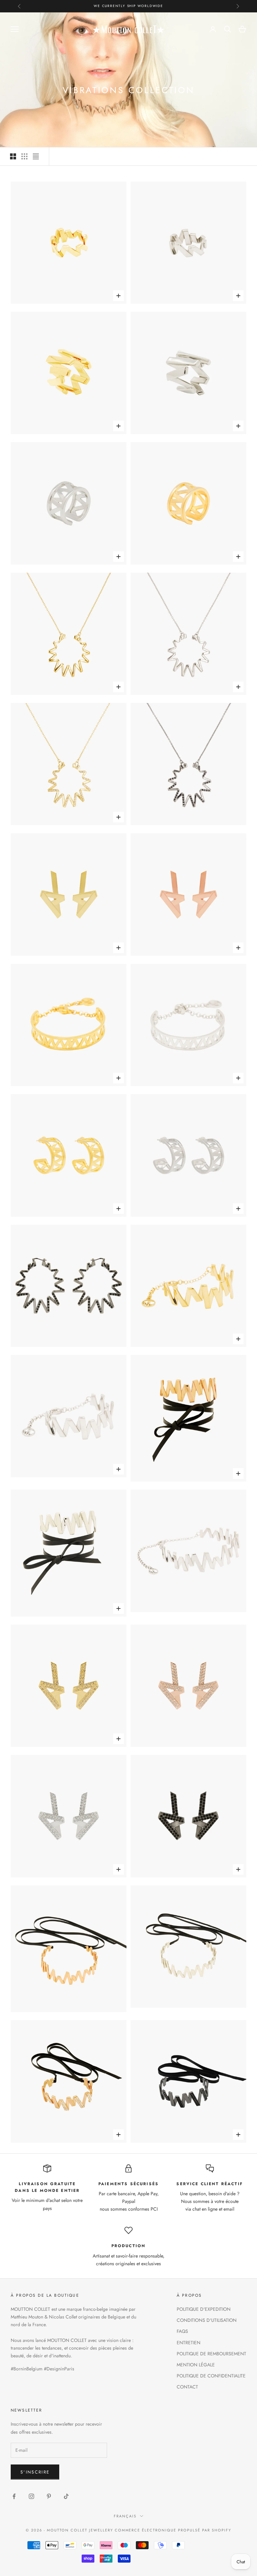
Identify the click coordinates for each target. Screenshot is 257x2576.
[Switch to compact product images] (36, 156)
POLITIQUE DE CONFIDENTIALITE (211, 2376)
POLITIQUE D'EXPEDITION (204, 2309)
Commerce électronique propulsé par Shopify (173, 2530)
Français (125, 2516)
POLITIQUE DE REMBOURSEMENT (211, 2354)
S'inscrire (35, 2472)
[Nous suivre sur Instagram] (31, 2496)
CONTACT (187, 2387)
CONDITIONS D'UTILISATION (207, 2320)
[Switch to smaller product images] (24, 156)
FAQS (182, 2331)
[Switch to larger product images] (13, 156)
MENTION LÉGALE (196, 2365)
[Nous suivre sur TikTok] (66, 2496)
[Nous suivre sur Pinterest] (49, 2496)
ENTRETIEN (189, 2343)
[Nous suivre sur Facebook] (14, 2496)
